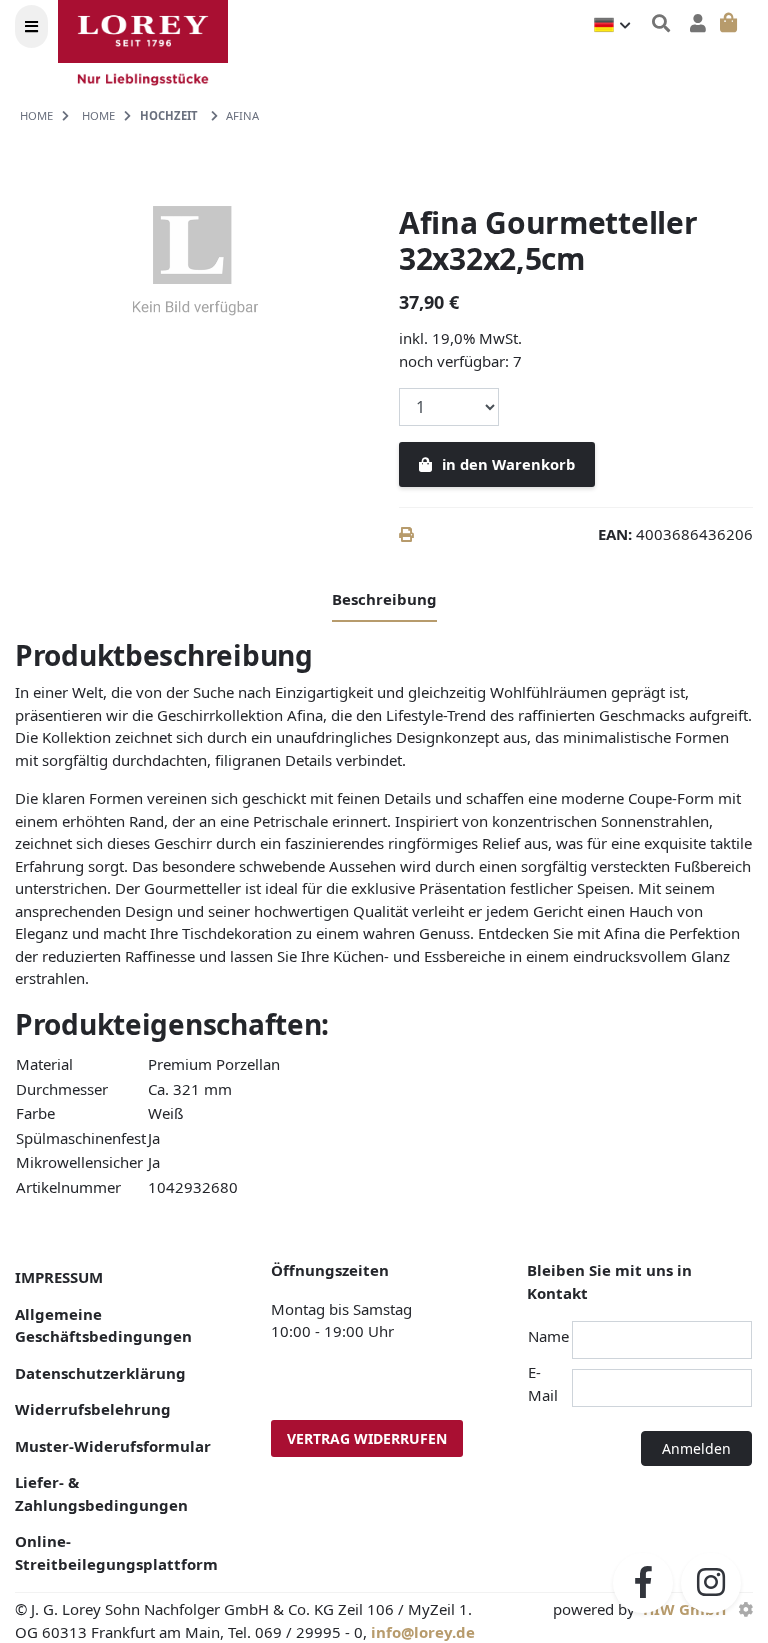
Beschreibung (384, 599)
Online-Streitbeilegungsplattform (116, 1552)
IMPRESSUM (59, 1277)
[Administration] (745, 1609)
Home (36, 115)
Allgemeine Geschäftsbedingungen (103, 1325)
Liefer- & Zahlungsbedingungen (101, 1493)
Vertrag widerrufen (367, 1438)
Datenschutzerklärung (100, 1373)
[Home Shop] (155, 47)
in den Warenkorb (508, 464)
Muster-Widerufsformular (113, 1446)
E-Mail (543, 1383)
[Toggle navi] (31, 26)
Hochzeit (169, 115)
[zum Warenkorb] (729, 23)
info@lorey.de (423, 1632)
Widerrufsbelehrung (93, 1409)
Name (548, 1336)
